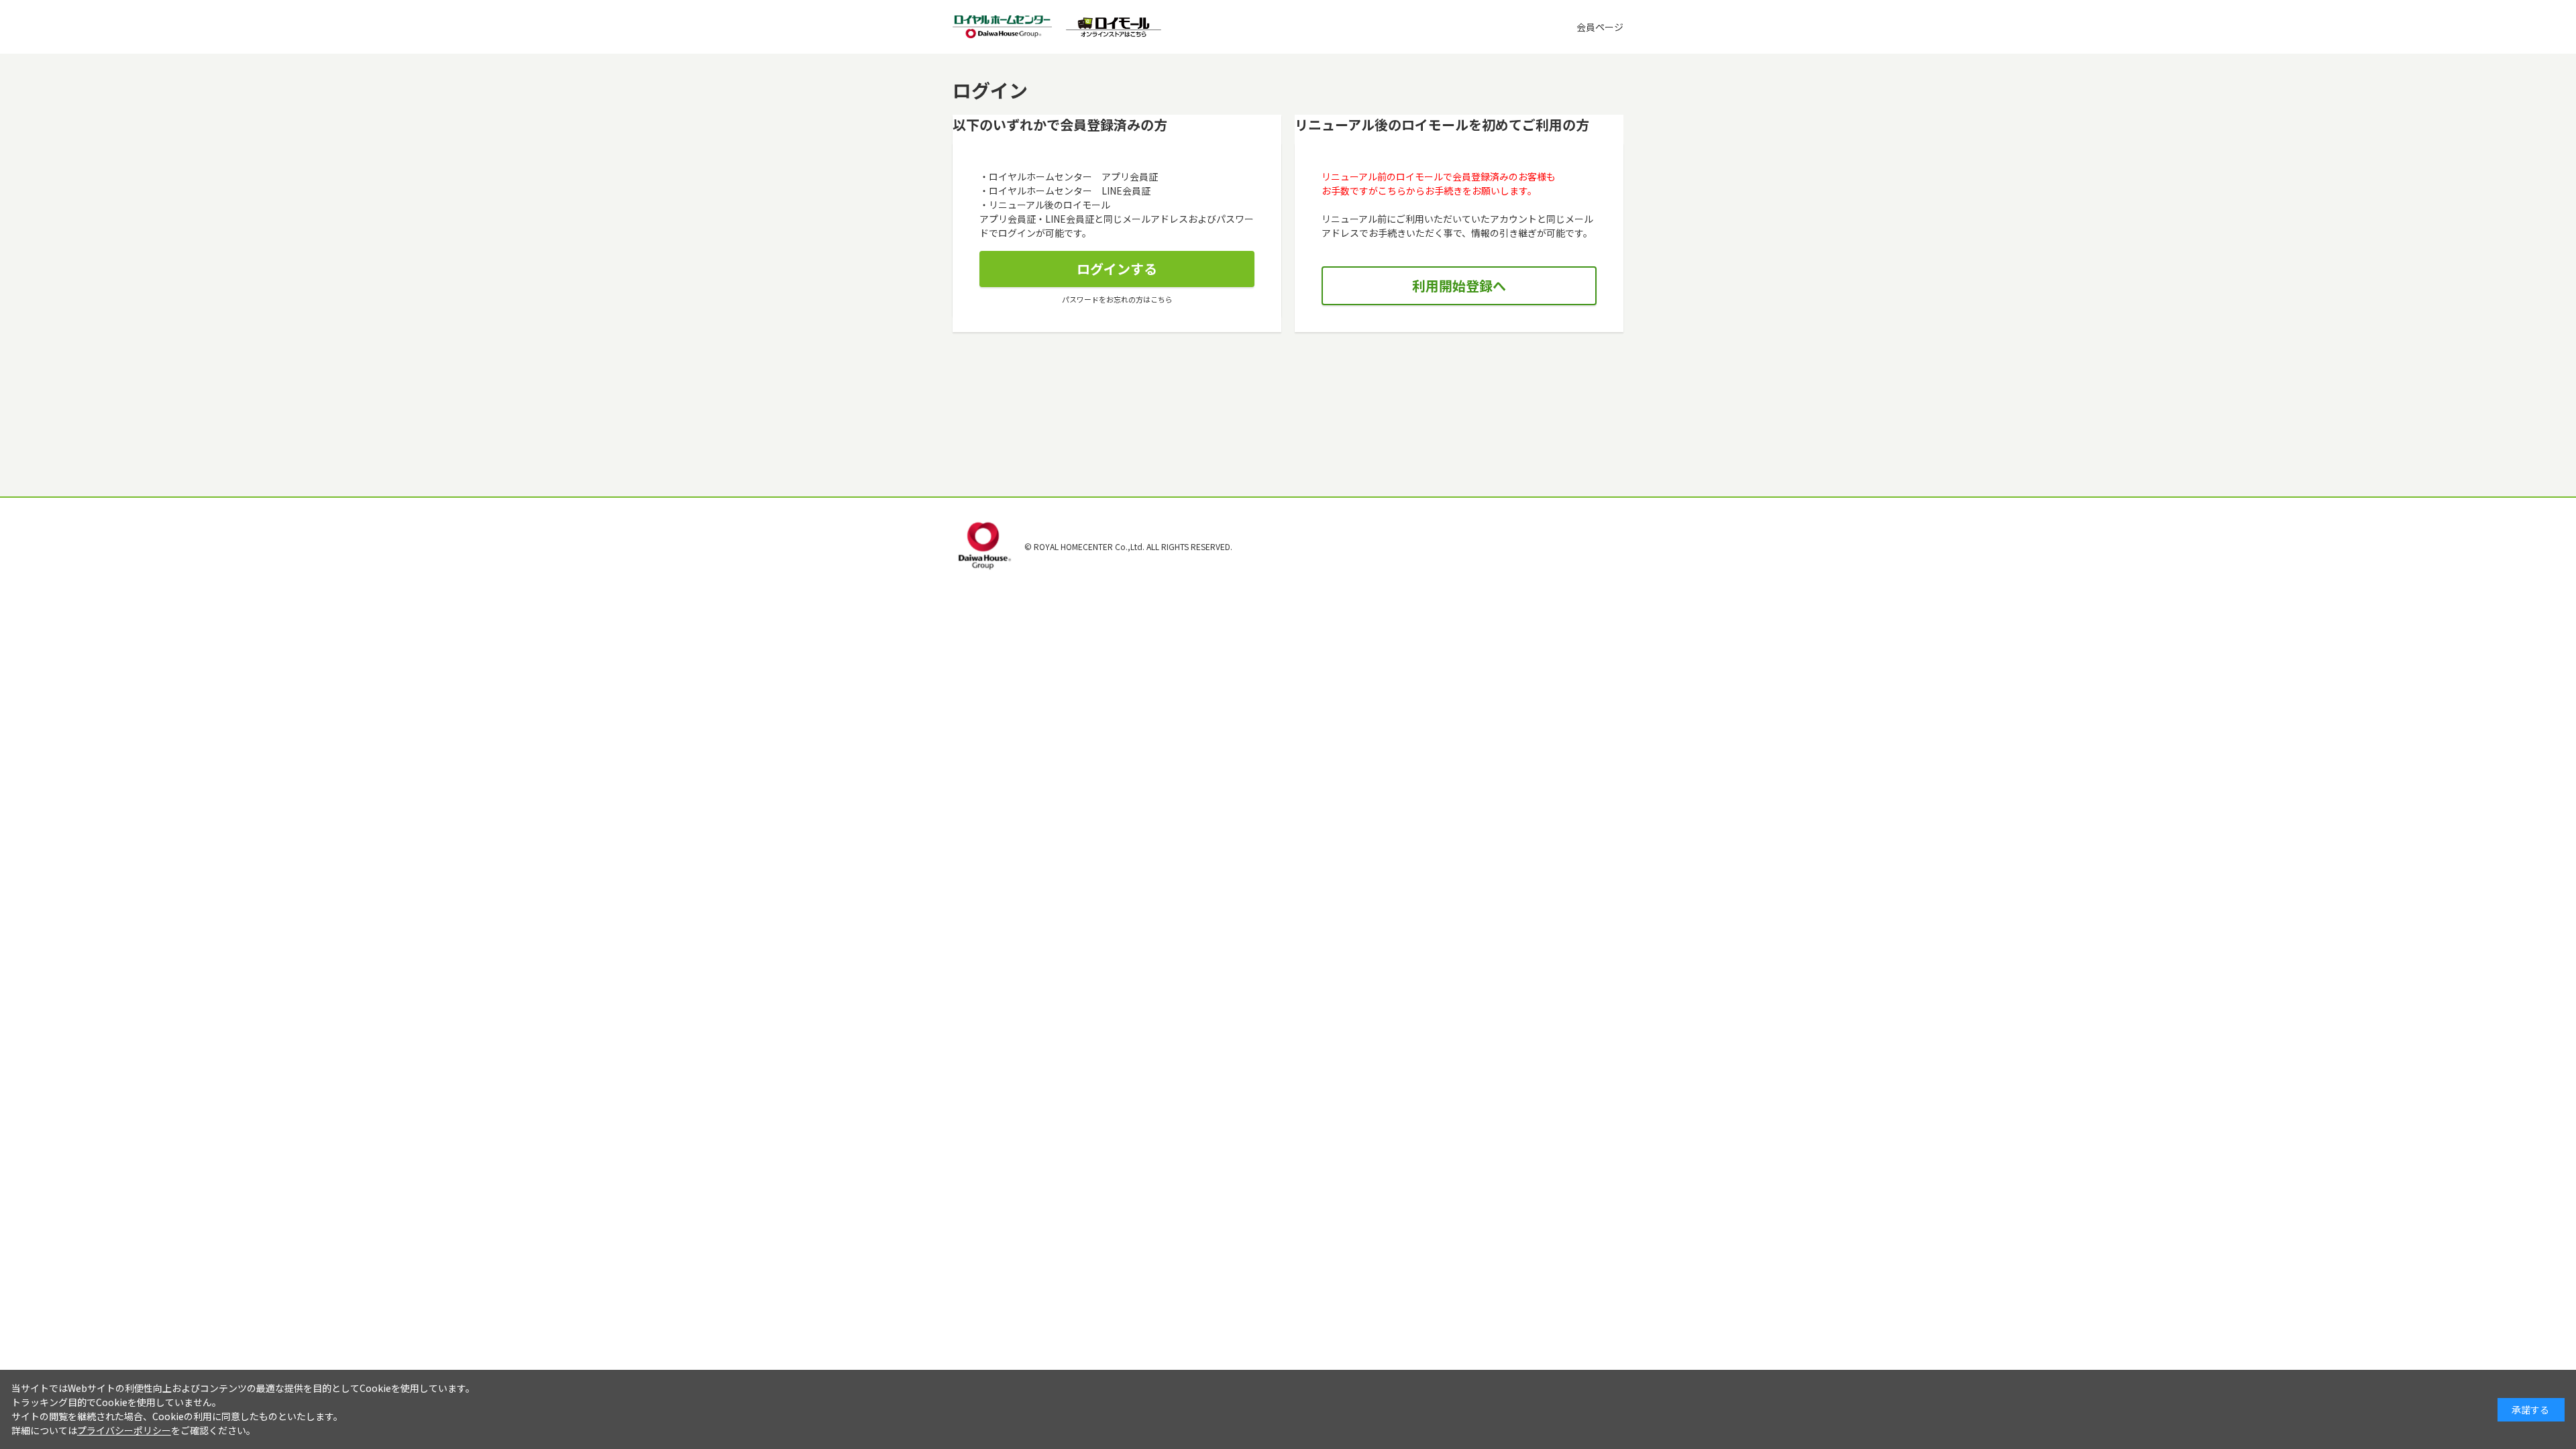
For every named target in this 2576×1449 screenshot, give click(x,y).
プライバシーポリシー (124, 1430)
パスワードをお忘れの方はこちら (1117, 299)
